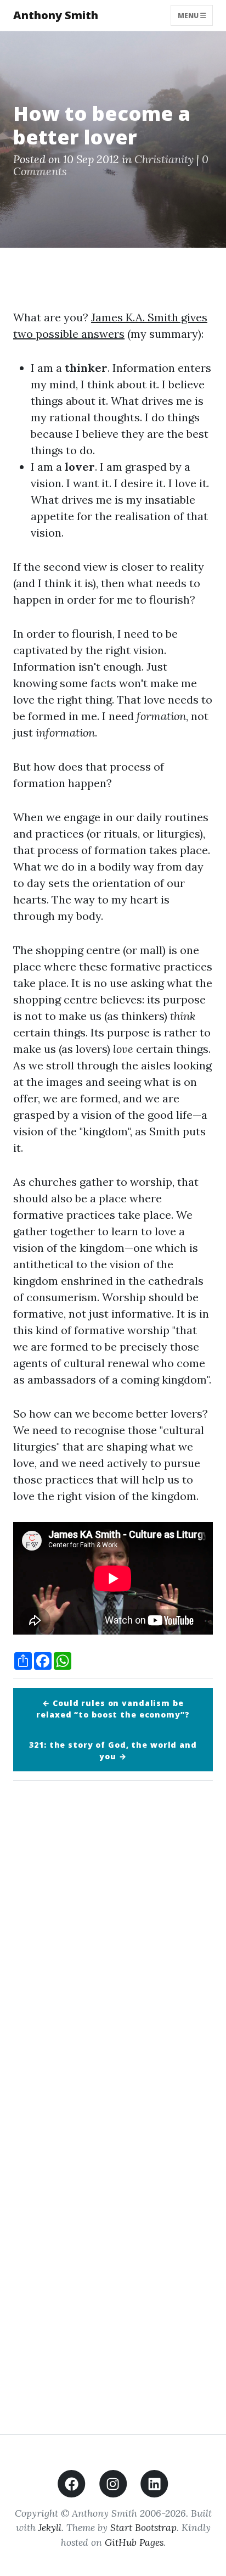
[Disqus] (113, 1943)
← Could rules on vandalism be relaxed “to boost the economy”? (113, 1709)
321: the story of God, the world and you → (113, 1750)
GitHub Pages (134, 2542)
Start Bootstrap (143, 2527)
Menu (189, 15)
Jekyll (50, 2527)
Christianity (164, 159)
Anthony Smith (56, 15)
